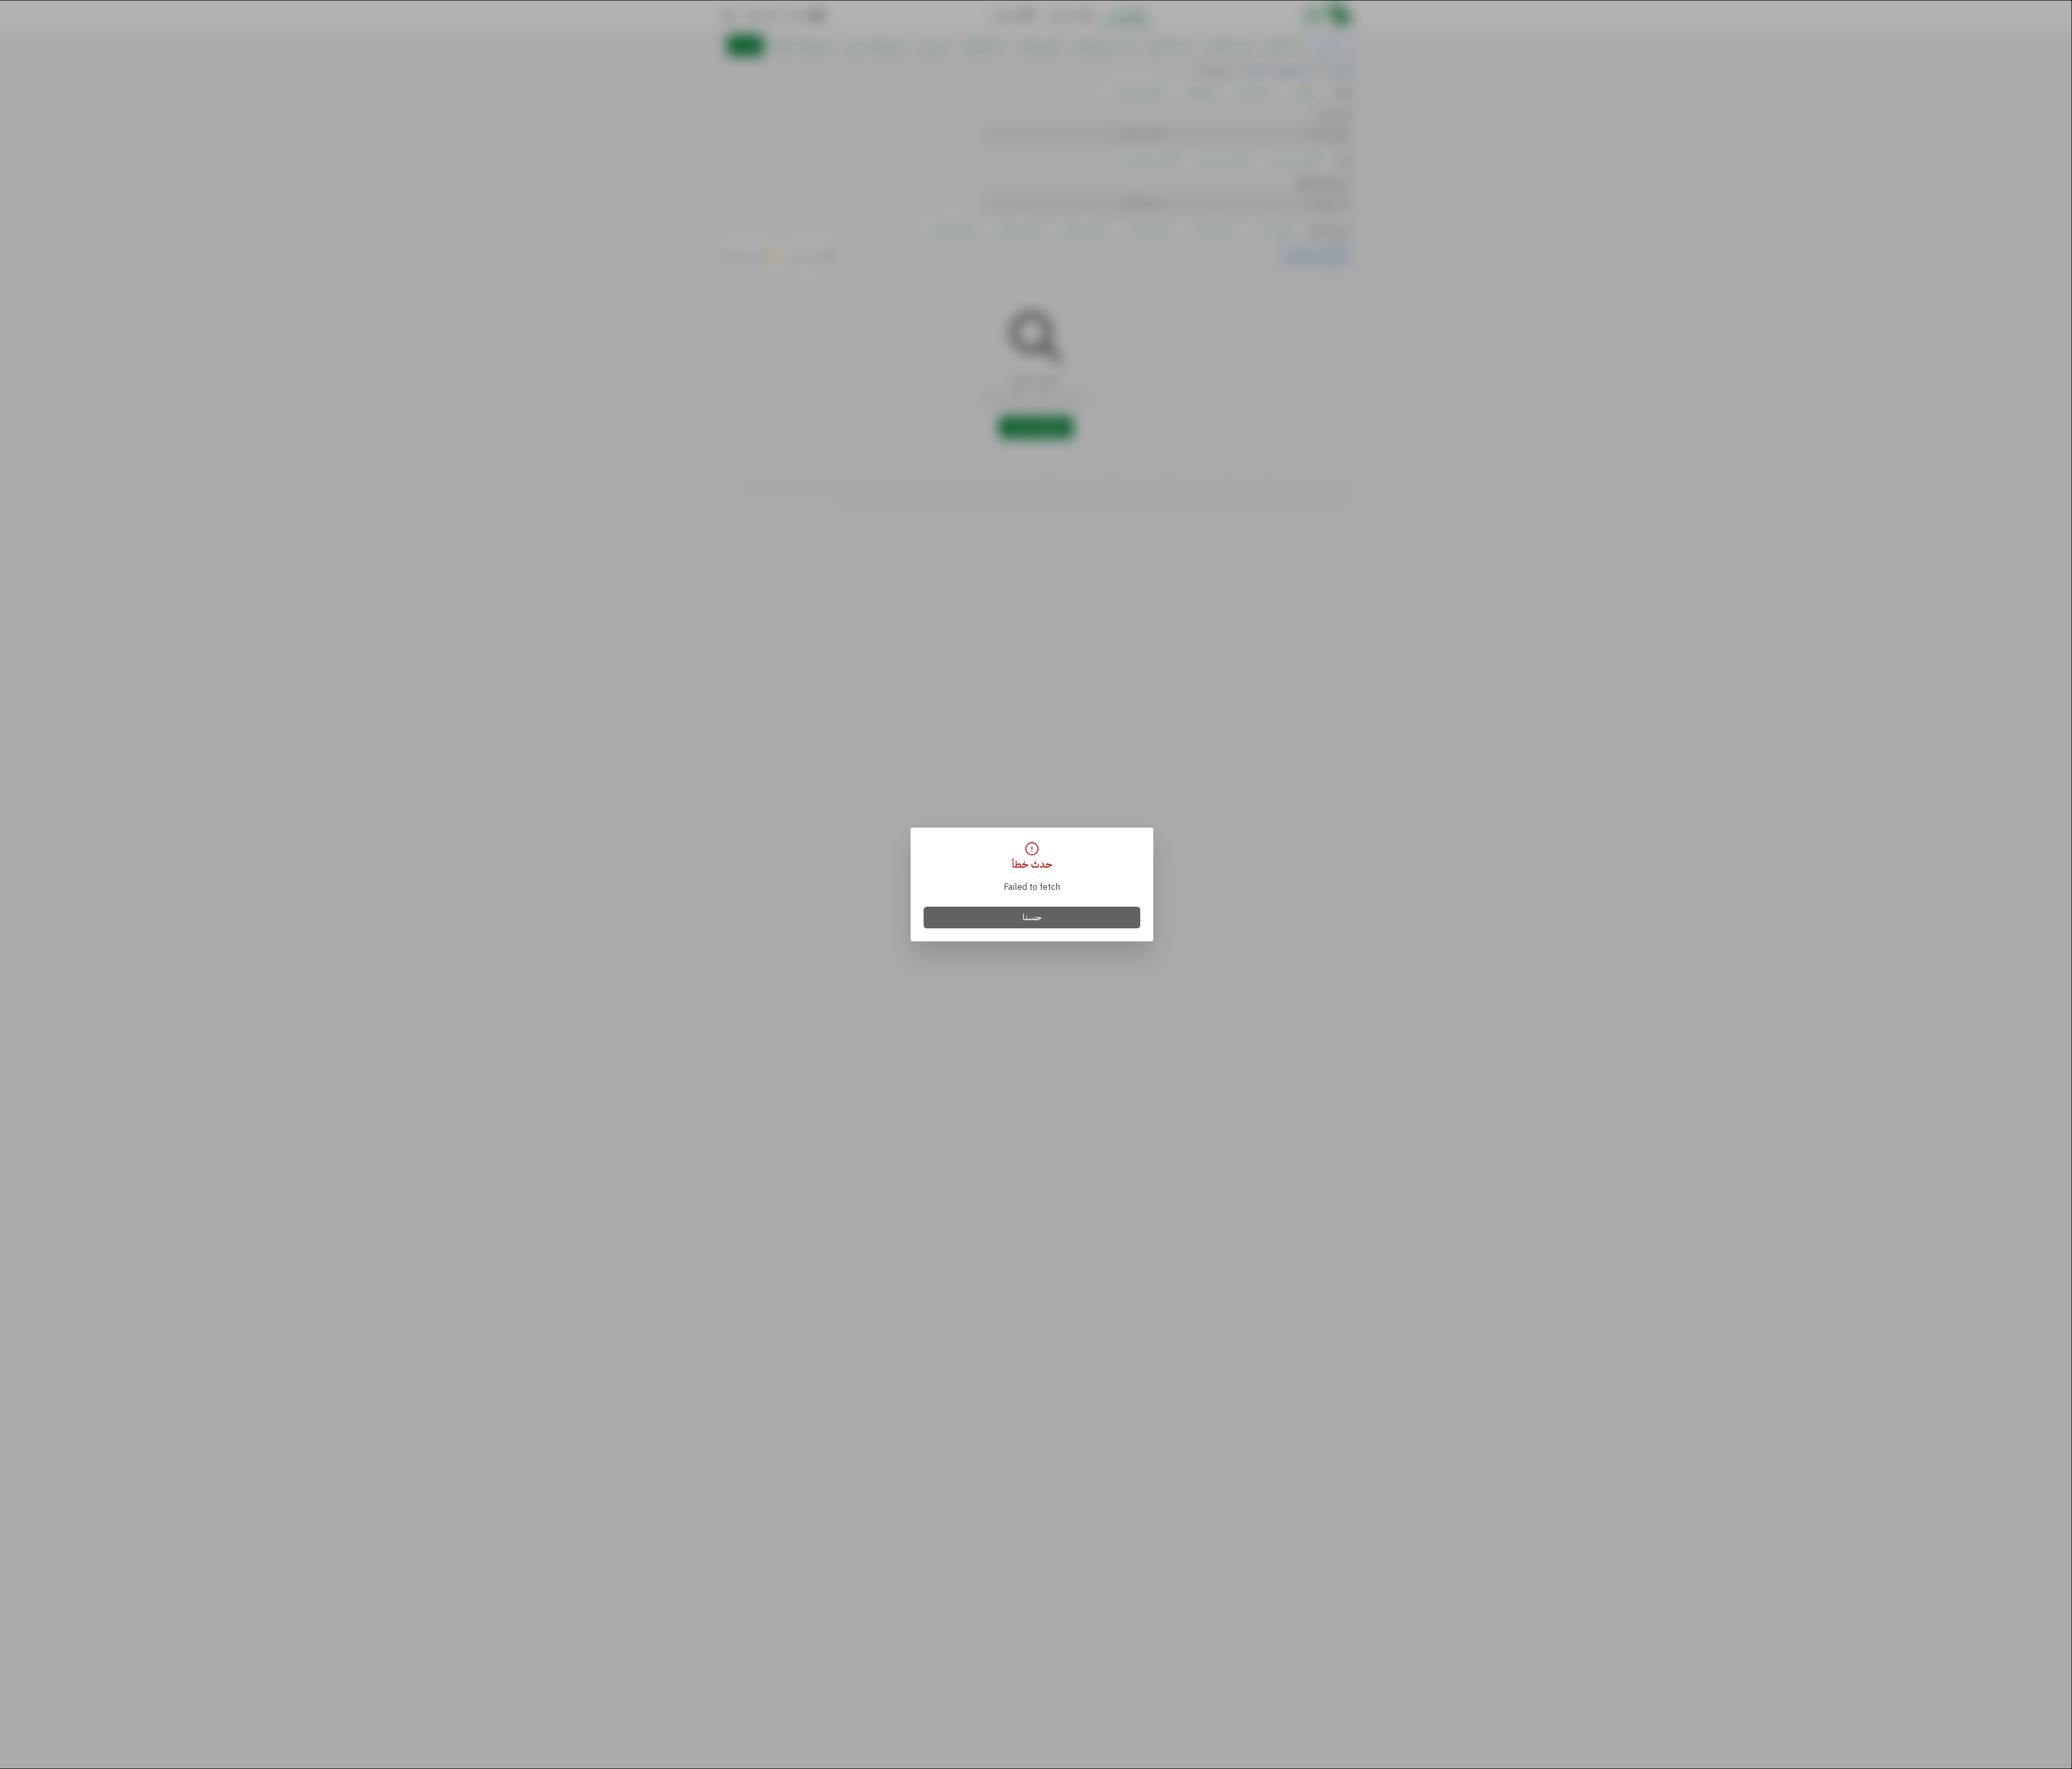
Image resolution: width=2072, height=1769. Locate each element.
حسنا (1032, 918)
